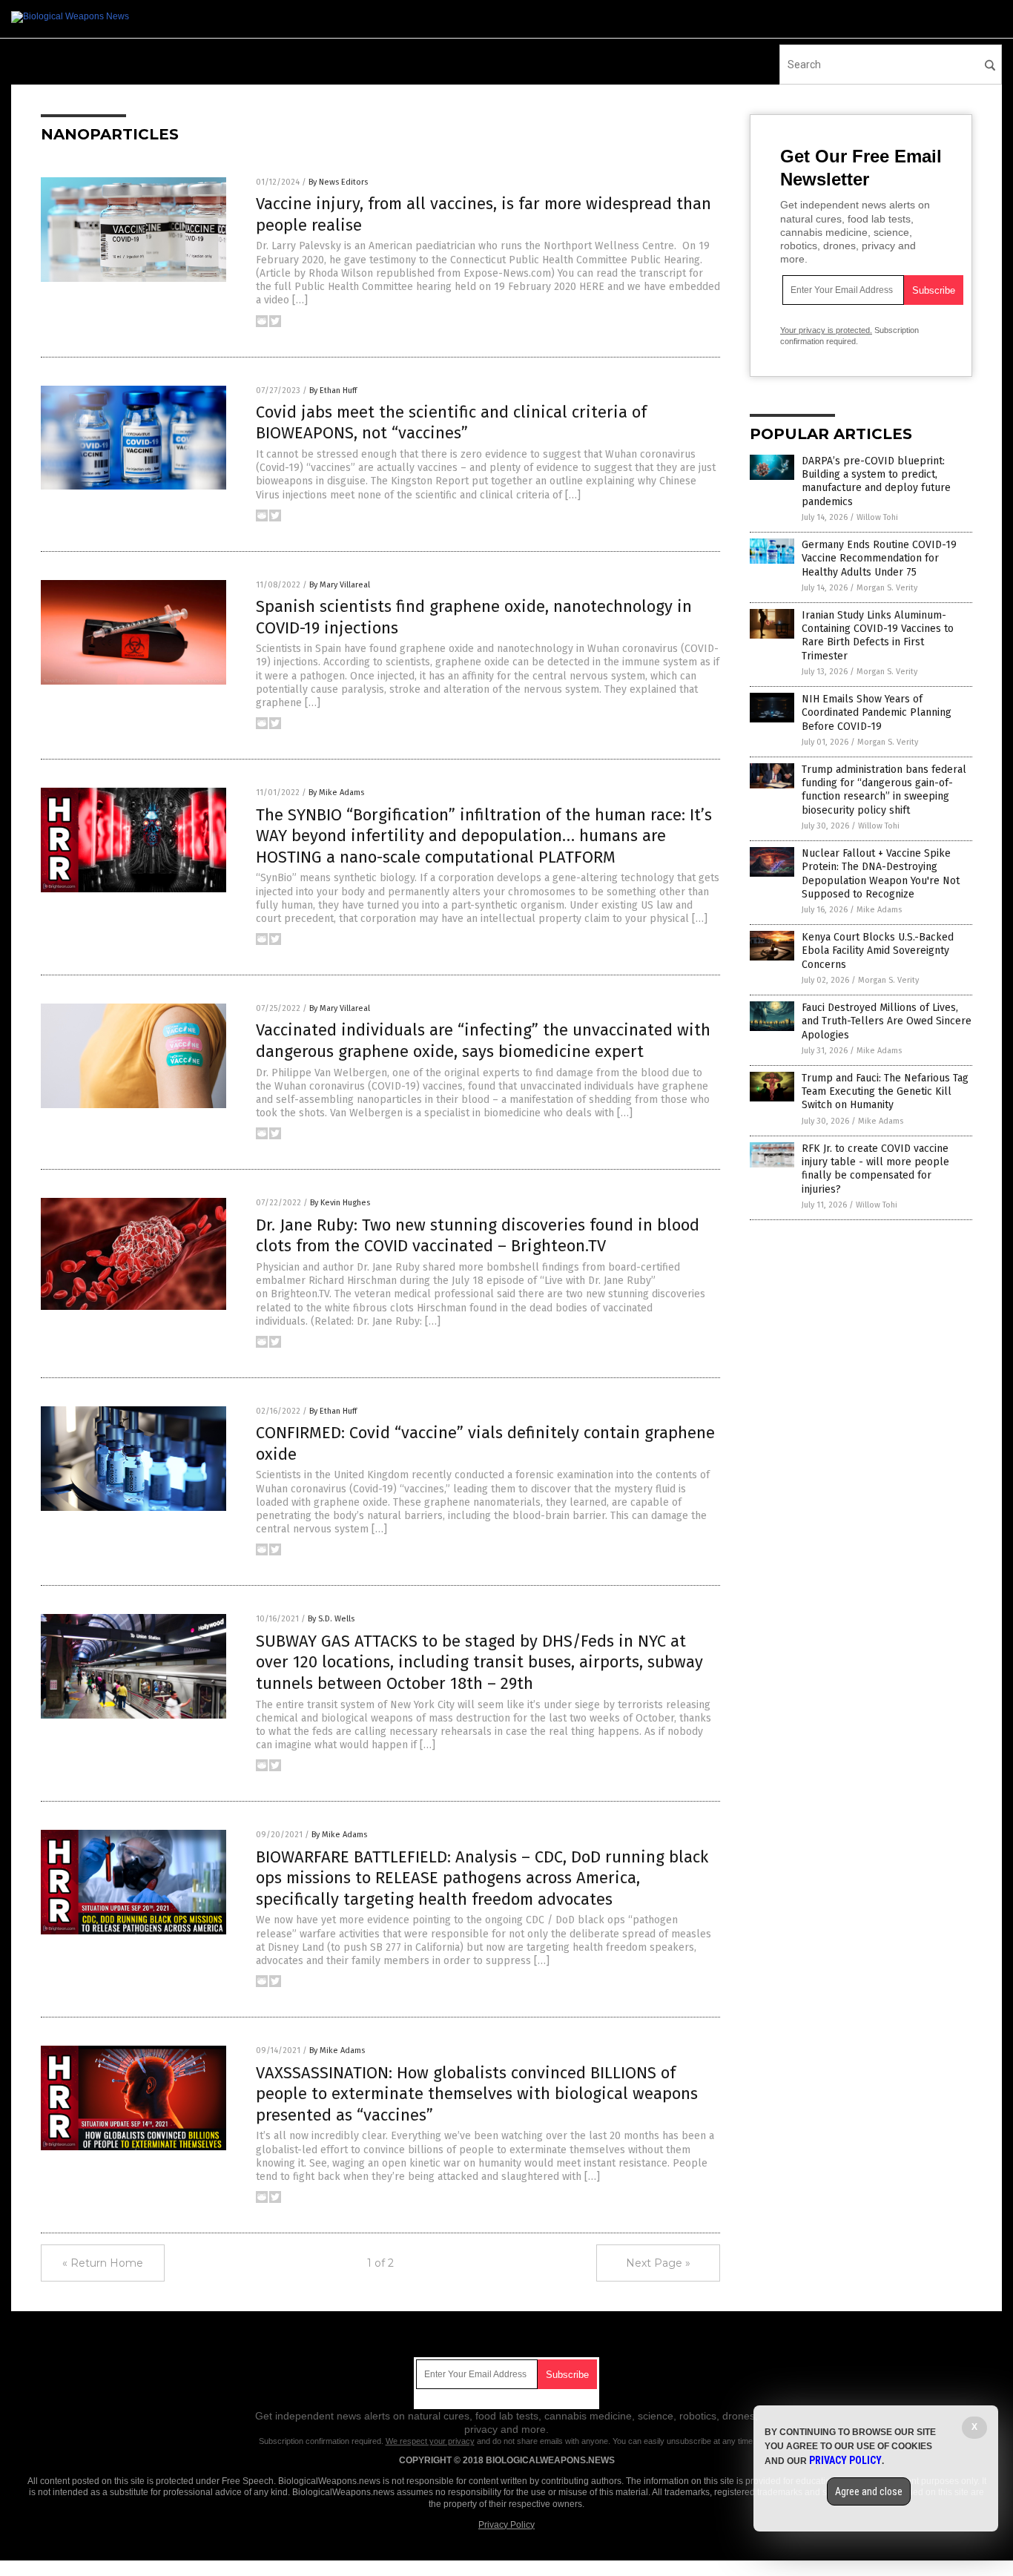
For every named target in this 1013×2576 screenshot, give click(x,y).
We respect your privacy (430, 2441)
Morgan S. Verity (887, 588)
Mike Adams (879, 910)
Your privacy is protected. (826, 330)
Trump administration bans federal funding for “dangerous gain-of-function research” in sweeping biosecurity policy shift (884, 790)
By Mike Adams (336, 793)
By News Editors (338, 182)
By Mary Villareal (340, 585)
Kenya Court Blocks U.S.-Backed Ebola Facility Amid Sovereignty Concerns (878, 951)
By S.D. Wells (331, 1619)
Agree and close (869, 2491)
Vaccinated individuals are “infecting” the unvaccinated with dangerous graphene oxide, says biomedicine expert (483, 1041)
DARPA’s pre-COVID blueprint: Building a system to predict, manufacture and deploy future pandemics (876, 481)
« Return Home (103, 2263)
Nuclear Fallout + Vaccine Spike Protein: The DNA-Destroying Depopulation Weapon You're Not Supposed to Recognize (881, 874)
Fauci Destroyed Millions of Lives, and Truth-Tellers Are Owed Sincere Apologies (887, 1021)
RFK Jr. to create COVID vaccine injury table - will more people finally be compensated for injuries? (875, 1169)
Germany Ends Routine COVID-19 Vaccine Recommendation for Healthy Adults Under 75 (879, 558)
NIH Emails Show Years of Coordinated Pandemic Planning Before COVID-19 (877, 712)
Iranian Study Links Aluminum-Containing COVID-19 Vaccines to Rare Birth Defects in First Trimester (878, 636)
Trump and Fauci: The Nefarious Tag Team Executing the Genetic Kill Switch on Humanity (885, 1091)
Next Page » (658, 2263)
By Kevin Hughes (340, 1203)
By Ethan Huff (333, 391)
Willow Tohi (877, 517)
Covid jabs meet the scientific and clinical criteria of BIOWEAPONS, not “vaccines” (451, 423)
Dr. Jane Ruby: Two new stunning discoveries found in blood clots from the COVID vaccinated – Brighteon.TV (478, 1236)
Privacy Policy (506, 2525)
